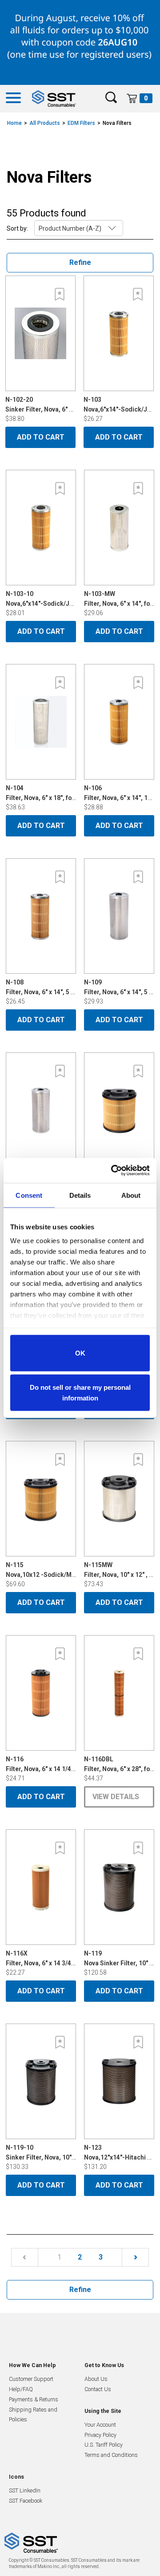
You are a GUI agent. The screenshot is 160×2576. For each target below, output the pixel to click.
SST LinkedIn (25, 2490)
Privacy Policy (100, 2435)
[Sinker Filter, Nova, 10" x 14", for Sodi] (41, 2081)
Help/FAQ (21, 2389)
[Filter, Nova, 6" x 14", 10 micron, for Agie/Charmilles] (119, 722)
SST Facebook (26, 2501)
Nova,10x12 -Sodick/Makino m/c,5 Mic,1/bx (69, 1570)
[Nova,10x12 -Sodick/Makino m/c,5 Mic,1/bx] (41, 1499)
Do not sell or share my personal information (80, 1393)
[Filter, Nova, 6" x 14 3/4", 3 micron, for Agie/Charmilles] (41, 1887)
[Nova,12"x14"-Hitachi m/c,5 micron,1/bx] (119, 2081)
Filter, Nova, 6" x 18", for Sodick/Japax (61, 793)
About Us (96, 2379)
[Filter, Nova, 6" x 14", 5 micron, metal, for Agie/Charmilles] (119, 916)
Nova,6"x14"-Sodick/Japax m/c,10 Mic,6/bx (68, 599)
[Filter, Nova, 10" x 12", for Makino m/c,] (119, 1110)
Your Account (100, 2425)
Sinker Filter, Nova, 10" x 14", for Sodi (59, 2152)
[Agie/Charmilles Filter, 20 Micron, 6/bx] (41, 1110)
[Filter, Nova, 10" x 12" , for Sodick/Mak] (119, 1499)
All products (45, 123)
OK (80, 1353)
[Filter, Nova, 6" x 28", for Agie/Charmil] (119, 1693)
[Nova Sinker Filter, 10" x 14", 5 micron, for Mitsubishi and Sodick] (119, 1887)
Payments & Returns (34, 2399)
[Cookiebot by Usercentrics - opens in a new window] (113, 1171)
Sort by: (17, 228)
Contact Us (98, 2389)
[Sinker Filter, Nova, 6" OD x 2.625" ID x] (40, 333)
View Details (116, 1797)
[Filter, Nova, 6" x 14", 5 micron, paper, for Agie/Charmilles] (41, 916)
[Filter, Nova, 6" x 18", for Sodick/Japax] (41, 722)
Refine (80, 262)
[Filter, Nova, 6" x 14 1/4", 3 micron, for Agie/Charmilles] (41, 1693)
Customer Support (31, 2379)
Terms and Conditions (111, 2455)
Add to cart (41, 437)
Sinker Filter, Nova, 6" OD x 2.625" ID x (59, 404)
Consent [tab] (29, 1195)
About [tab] (131, 1195)
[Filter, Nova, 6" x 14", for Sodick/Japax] (119, 528)
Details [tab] (80, 1195)
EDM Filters (81, 123)
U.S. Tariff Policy (104, 2445)
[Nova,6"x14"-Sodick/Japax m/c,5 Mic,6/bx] (119, 333)
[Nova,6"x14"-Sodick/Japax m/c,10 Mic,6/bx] (41, 528)
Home (14, 123)
